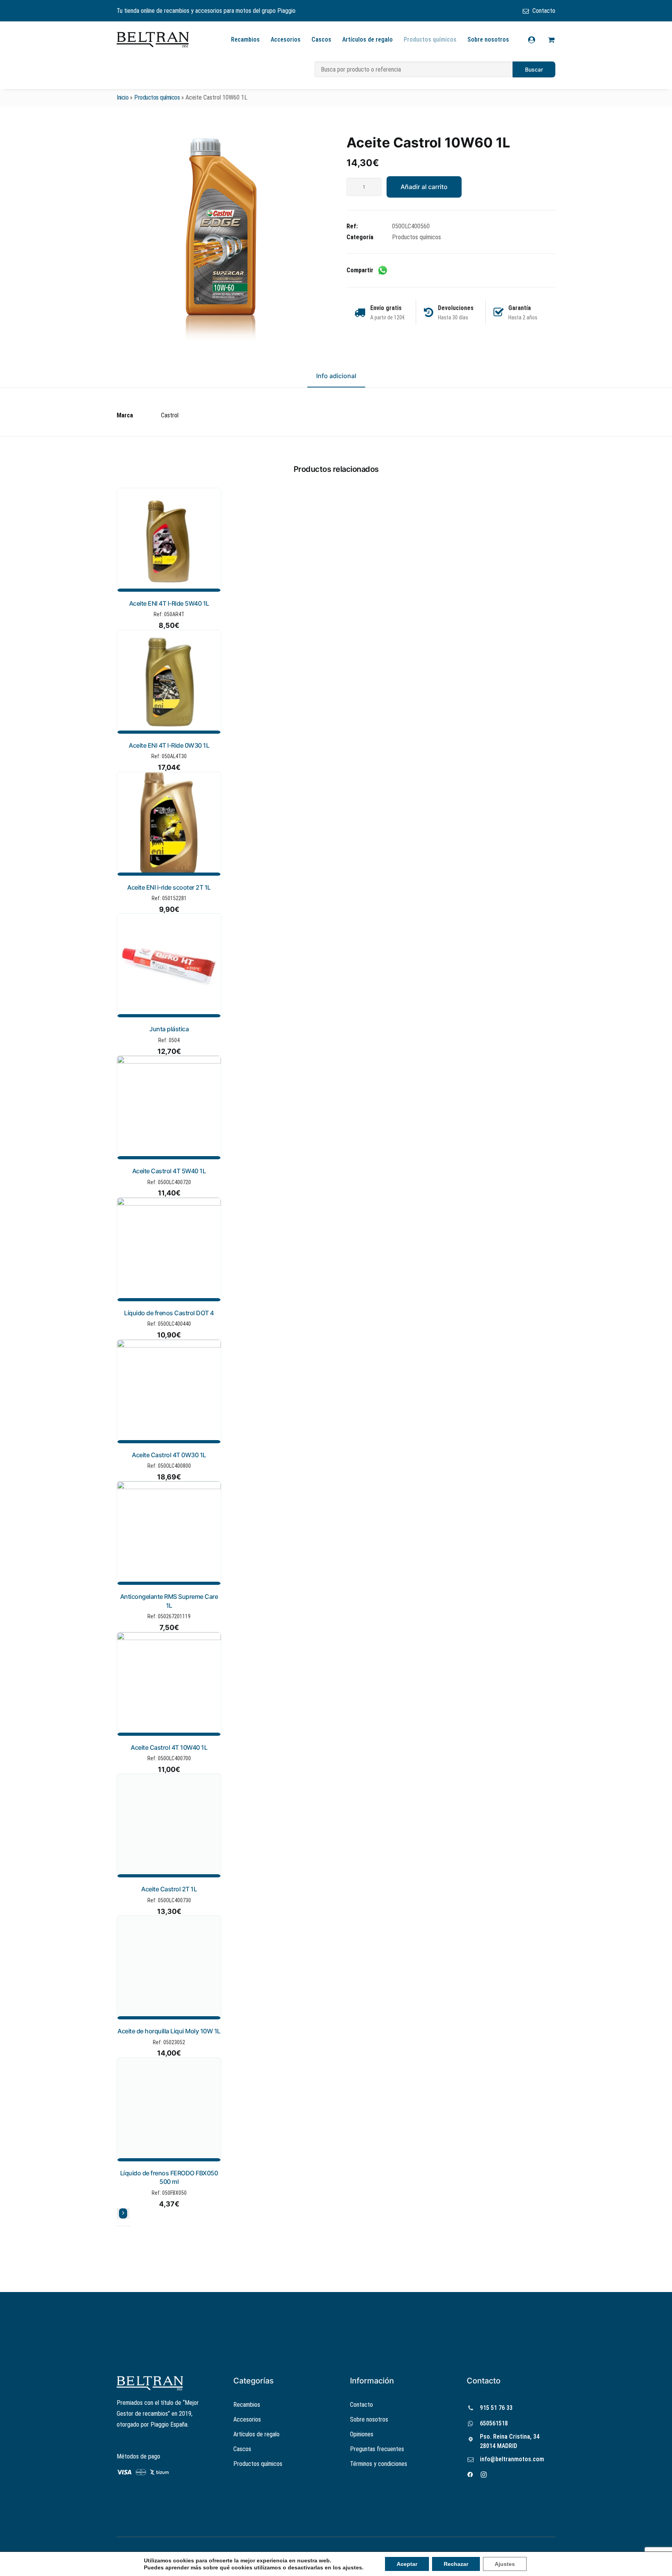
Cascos (321, 39)
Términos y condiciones (379, 2464)
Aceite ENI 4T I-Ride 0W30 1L (169, 745)
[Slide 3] (128, 2226)
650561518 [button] (494, 2423)
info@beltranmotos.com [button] (512, 2459)
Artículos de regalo (367, 39)
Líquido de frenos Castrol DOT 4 (169, 1313)
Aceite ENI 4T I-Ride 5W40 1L (169, 603)
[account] (536, 40)
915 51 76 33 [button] (496, 2408)
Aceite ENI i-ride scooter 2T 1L (169, 887)
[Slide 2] (124, 2226)
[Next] (123, 2213)
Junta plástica (169, 1029)
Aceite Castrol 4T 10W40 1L (169, 1747)
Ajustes (505, 2564)
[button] (221, 239)
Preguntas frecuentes (377, 2449)
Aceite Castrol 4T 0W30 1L (169, 1455)
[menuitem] (539, 11)
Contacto (544, 11)
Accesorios (286, 39)
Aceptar (407, 2564)
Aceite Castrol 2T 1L (169, 1889)
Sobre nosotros (488, 39)
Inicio (122, 97)
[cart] (550, 40)
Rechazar (456, 2564)
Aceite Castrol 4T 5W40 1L (169, 1171)
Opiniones (362, 2434)
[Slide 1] (119, 2226)
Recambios (245, 39)
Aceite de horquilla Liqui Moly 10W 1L (169, 2031)
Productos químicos (430, 39)
